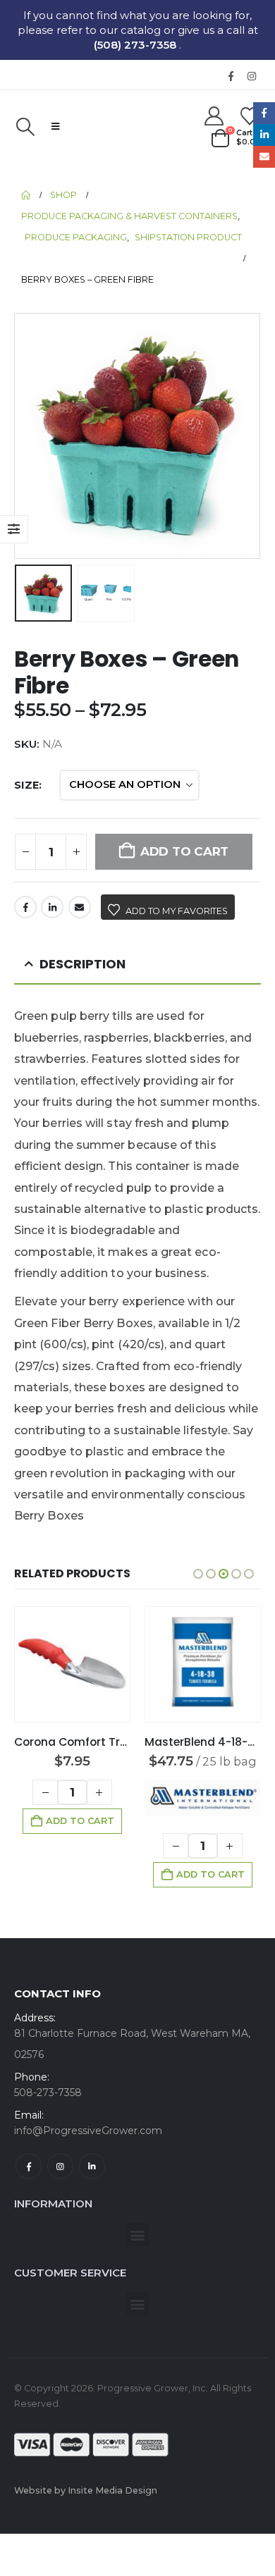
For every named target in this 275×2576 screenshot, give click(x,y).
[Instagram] (252, 76)
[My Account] (214, 116)
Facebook (25, 907)
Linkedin (92, 2166)
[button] (25, 127)
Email (80, 907)
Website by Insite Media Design (86, 2490)
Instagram (60, 2166)
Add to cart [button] (80, 1821)
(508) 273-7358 (136, 45)
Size (26, 785)
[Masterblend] (203, 1798)
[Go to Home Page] (26, 195)
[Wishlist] (250, 116)
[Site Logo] (130, 126)
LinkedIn (52, 907)
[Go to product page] (73, 1664)
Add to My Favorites (176, 911)
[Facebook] (231, 76)
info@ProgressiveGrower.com (88, 2131)
